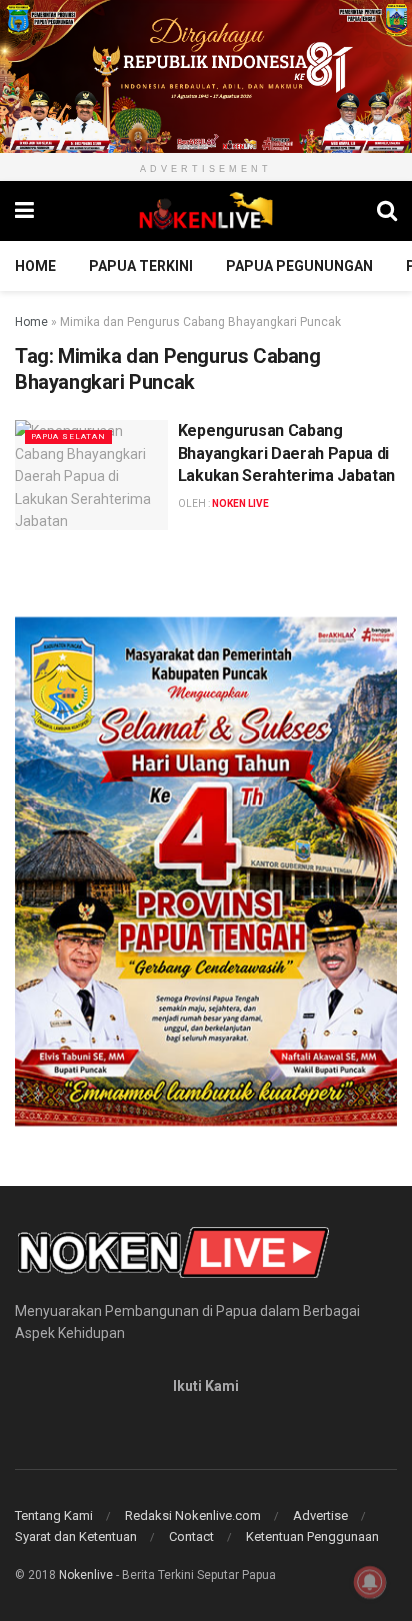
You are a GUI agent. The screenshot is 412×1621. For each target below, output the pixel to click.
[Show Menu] (24, 211)
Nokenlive (86, 1575)
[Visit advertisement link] (206, 76)
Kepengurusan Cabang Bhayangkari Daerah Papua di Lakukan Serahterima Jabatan (286, 453)
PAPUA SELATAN (68, 436)
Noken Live (240, 503)
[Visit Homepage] (206, 211)
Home (35, 266)
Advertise (320, 1515)
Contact (191, 1536)
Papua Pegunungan (299, 266)
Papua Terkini (141, 266)
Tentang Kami (54, 1515)
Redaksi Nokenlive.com (193, 1515)
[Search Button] (387, 211)
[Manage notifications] (370, 1582)
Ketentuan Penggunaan (312, 1536)
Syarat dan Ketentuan (76, 1536)
